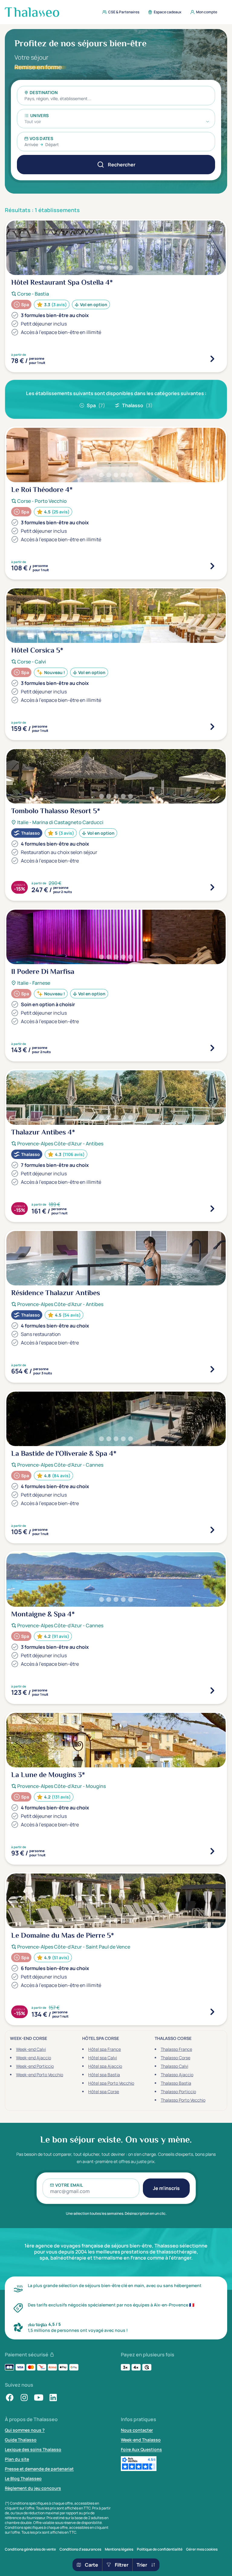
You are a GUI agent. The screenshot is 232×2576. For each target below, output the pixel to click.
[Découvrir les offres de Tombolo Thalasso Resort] (212, 887)
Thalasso (137, 405)
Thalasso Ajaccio (177, 2075)
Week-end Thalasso (141, 2440)
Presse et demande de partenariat (39, 2469)
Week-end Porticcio (35, 2066)
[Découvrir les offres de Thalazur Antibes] (212, 1209)
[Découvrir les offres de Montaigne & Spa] (212, 1691)
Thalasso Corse (176, 2058)
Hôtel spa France (105, 2049)
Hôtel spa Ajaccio (105, 2066)
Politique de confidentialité (160, 2549)
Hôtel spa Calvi (103, 2058)
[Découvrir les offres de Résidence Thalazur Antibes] (212, 1369)
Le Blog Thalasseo (23, 2478)
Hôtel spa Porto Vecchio (111, 2083)
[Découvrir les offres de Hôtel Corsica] (212, 727)
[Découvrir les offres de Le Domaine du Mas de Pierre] (212, 2012)
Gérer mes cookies (202, 2549)
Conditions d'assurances (80, 2549)
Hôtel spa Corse (104, 2092)
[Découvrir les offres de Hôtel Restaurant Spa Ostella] (212, 359)
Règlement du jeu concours (33, 2488)
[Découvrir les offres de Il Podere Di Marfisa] (212, 1048)
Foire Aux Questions (141, 2449)
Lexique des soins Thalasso (33, 2449)
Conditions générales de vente (30, 2549)
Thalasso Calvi (174, 2066)
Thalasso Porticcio (178, 2092)
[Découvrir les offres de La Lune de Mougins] (212, 1851)
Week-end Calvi (31, 2049)
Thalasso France (176, 2049)
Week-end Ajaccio (34, 2058)
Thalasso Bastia (176, 2083)
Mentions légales (119, 2549)
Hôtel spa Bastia (104, 2075)
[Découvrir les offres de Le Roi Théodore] (212, 566)
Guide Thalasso (21, 2440)
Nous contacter (137, 2430)
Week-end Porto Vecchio (40, 2075)
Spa (96, 405)
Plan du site (17, 2459)
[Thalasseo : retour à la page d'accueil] (32, 12)
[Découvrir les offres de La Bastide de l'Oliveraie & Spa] (212, 1530)
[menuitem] (119, 12)
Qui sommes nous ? (25, 2430)
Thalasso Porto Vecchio (183, 2100)
